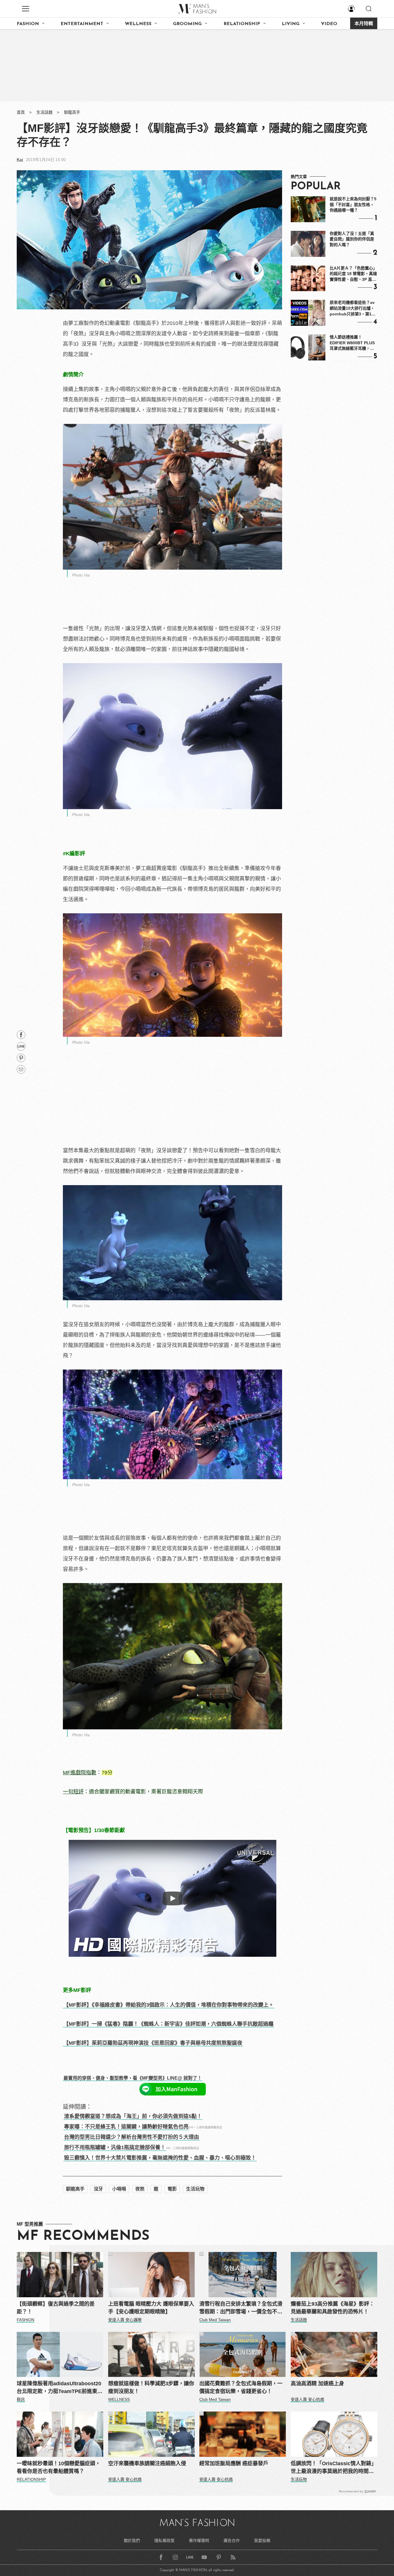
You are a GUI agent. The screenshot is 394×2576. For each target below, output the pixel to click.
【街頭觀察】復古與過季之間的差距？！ (56, 2308)
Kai (20, 160)
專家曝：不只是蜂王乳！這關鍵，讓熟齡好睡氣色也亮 (126, 2127)
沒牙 (98, 2189)
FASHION (28, 24)
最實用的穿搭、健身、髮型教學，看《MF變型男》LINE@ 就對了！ (133, 2078)
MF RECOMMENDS (83, 2236)
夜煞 (140, 2189)
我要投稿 (262, 2541)
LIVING (291, 24)
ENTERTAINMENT (82, 24)
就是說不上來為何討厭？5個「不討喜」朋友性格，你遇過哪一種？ (353, 204)
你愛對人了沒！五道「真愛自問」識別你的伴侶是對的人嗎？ (352, 239)
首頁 (21, 112)
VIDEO (329, 24)
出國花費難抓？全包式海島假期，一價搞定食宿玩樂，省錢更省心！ (241, 2387)
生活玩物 (195, 2189)
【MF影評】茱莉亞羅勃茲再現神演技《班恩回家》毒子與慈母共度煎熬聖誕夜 (153, 2043)
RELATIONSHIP (242, 24)
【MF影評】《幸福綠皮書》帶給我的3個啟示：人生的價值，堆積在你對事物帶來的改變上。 (169, 2005)
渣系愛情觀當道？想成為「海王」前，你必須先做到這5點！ (133, 2116)
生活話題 (44, 112)
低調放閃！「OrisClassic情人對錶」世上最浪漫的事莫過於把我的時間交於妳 (334, 2468)
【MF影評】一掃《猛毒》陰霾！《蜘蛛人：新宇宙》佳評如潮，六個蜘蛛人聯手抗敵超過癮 (168, 2024)
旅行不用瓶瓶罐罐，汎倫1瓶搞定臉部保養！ (115, 2147)
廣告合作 (232, 2541)
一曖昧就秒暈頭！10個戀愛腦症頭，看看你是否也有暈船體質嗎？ (59, 2467)
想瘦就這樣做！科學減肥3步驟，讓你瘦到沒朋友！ (151, 2387)
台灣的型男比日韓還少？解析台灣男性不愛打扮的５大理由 (132, 2137)
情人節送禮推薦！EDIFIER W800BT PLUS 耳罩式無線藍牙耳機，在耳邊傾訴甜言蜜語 (352, 343)
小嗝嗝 (119, 2189)
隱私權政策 (164, 2541)
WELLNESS (138, 24)
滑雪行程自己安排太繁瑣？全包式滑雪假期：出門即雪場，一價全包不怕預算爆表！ (241, 2308)
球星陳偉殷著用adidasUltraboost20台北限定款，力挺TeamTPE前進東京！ (59, 2388)
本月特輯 (364, 24)
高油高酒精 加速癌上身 (317, 2384)
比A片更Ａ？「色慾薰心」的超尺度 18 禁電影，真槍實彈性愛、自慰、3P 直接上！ (353, 274)
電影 (172, 2189)
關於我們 (132, 2541)
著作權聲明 (199, 2541)
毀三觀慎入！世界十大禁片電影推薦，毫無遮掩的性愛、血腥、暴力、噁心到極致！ (160, 2158)
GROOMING (187, 24)
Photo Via (81, 575)
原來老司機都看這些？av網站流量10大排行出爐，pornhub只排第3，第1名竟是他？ (353, 308)
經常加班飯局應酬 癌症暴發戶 (234, 2463)
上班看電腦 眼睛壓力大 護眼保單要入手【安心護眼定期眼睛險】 (151, 2308)
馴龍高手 (72, 112)
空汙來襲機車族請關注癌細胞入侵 (147, 2463)
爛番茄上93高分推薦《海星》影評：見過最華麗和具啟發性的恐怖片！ (333, 2308)
